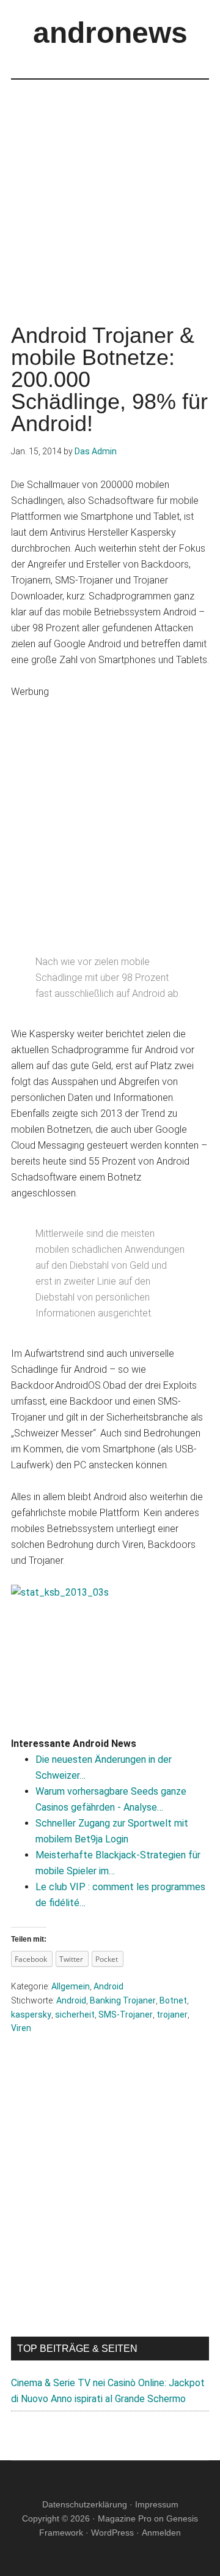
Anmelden (161, 2533)
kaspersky (31, 2015)
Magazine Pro (125, 2518)
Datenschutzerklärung (85, 2504)
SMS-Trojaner (126, 2015)
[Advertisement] (110, 190)
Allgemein (71, 1986)
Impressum (157, 2504)
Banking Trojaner (123, 2000)
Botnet (173, 2000)
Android (108, 1986)
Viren (21, 2028)
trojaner (172, 2015)
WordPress (112, 2533)
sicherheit (75, 2015)
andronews (110, 33)
